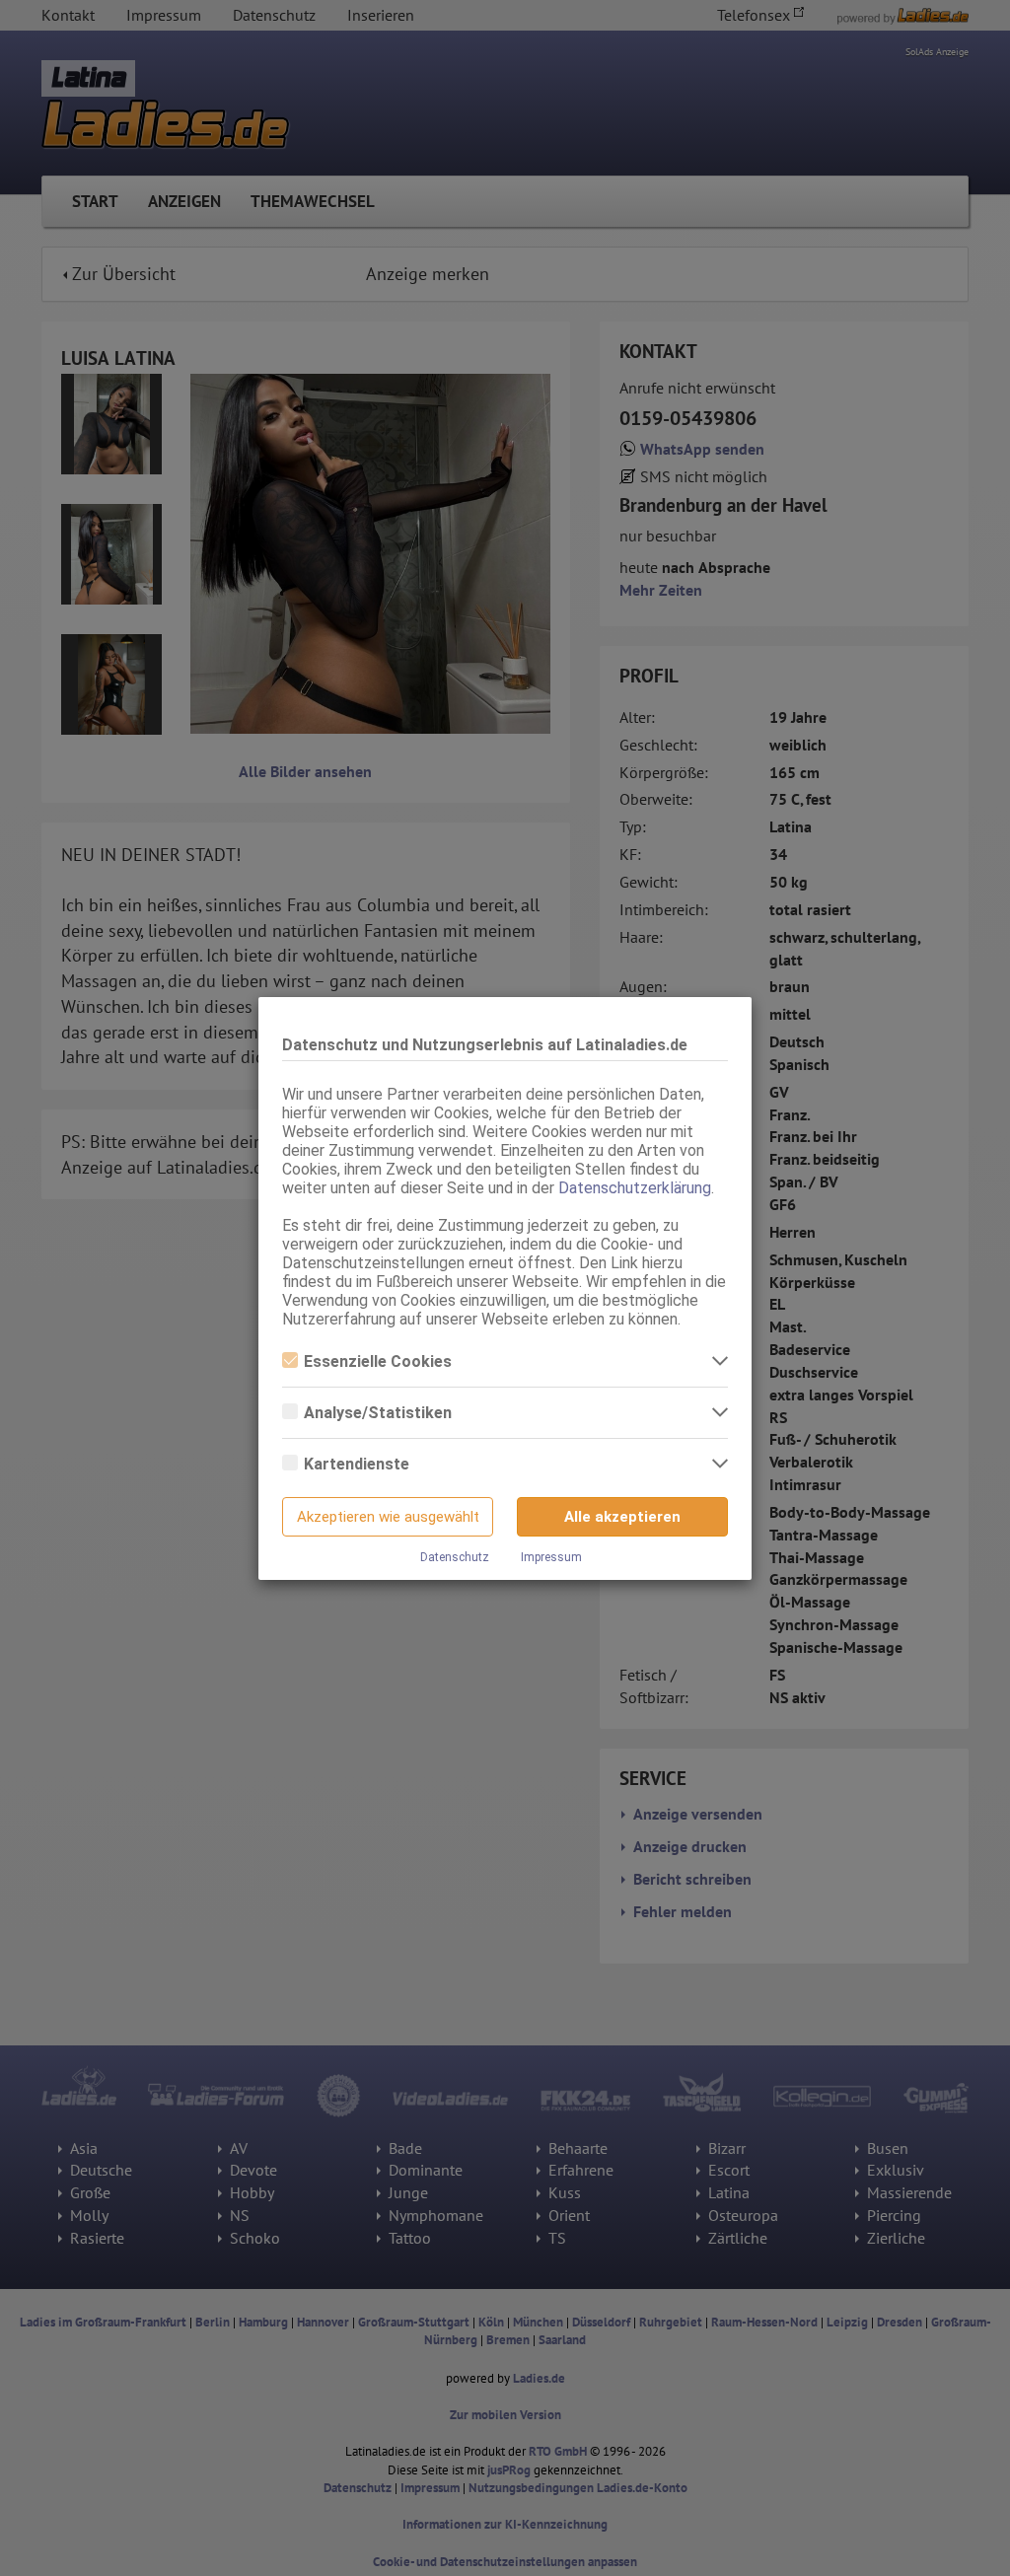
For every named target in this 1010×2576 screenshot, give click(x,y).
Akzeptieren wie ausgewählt (388, 1517)
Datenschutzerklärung (635, 1188)
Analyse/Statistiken (378, 1413)
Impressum (551, 1557)
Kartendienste (357, 1464)
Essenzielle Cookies (378, 1361)
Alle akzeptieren (622, 1517)
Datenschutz (455, 1557)
